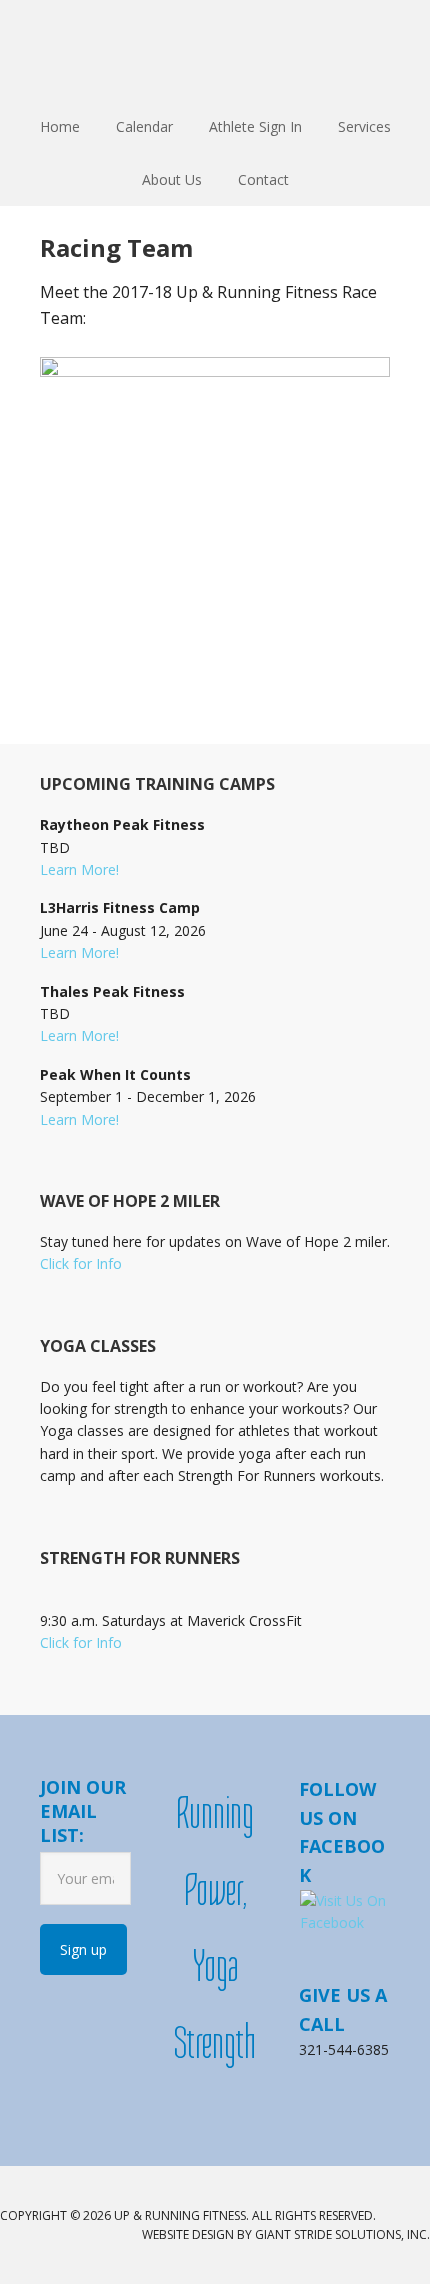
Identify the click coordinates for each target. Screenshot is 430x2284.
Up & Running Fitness (215, 50)
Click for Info (81, 1263)
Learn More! (79, 869)
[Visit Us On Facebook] (344, 1922)
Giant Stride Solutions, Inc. (342, 2234)
